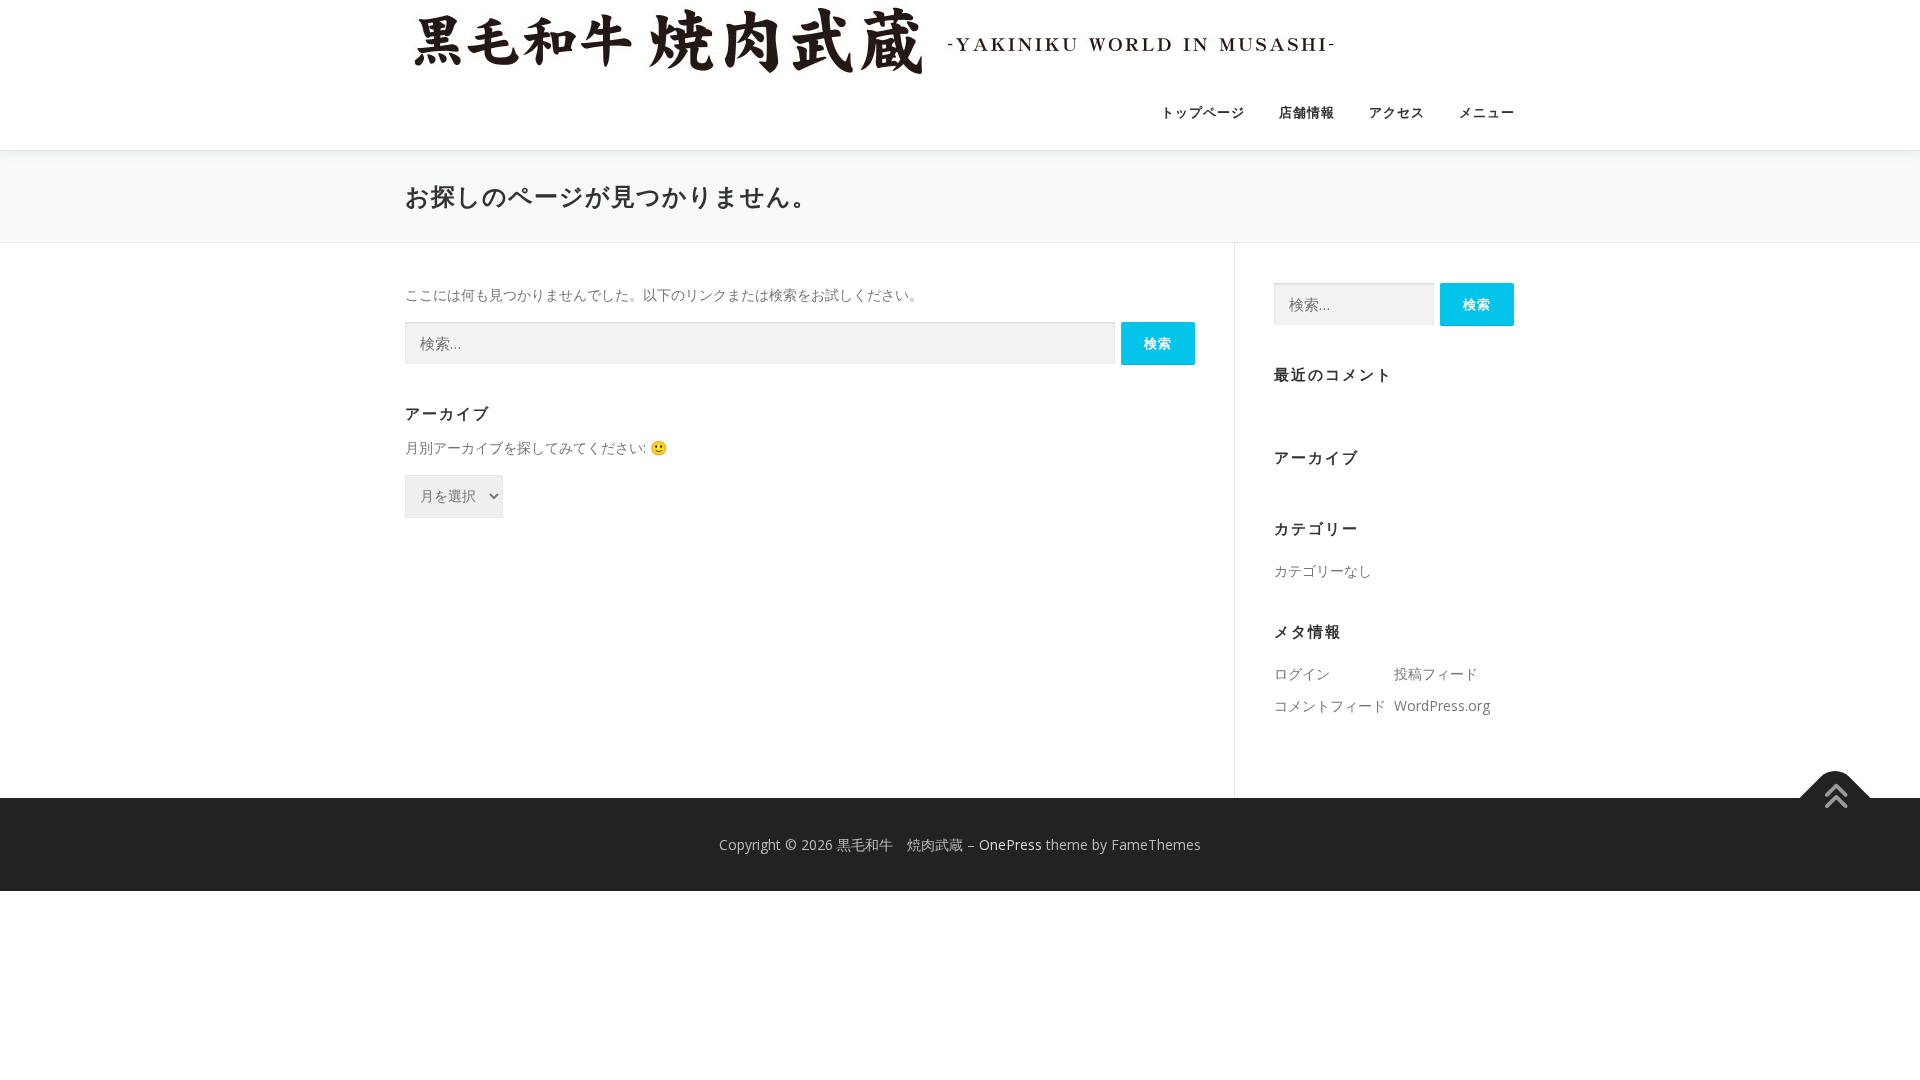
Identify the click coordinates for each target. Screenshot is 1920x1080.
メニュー (1487, 112)
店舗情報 (1307, 112)
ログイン (1302, 673)
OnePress (1010, 844)
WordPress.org (1442, 705)
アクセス (1397, 112)
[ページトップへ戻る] (1835, 797)
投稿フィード (1436, 673)
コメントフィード (1330, 705)
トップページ (1203, 112)
